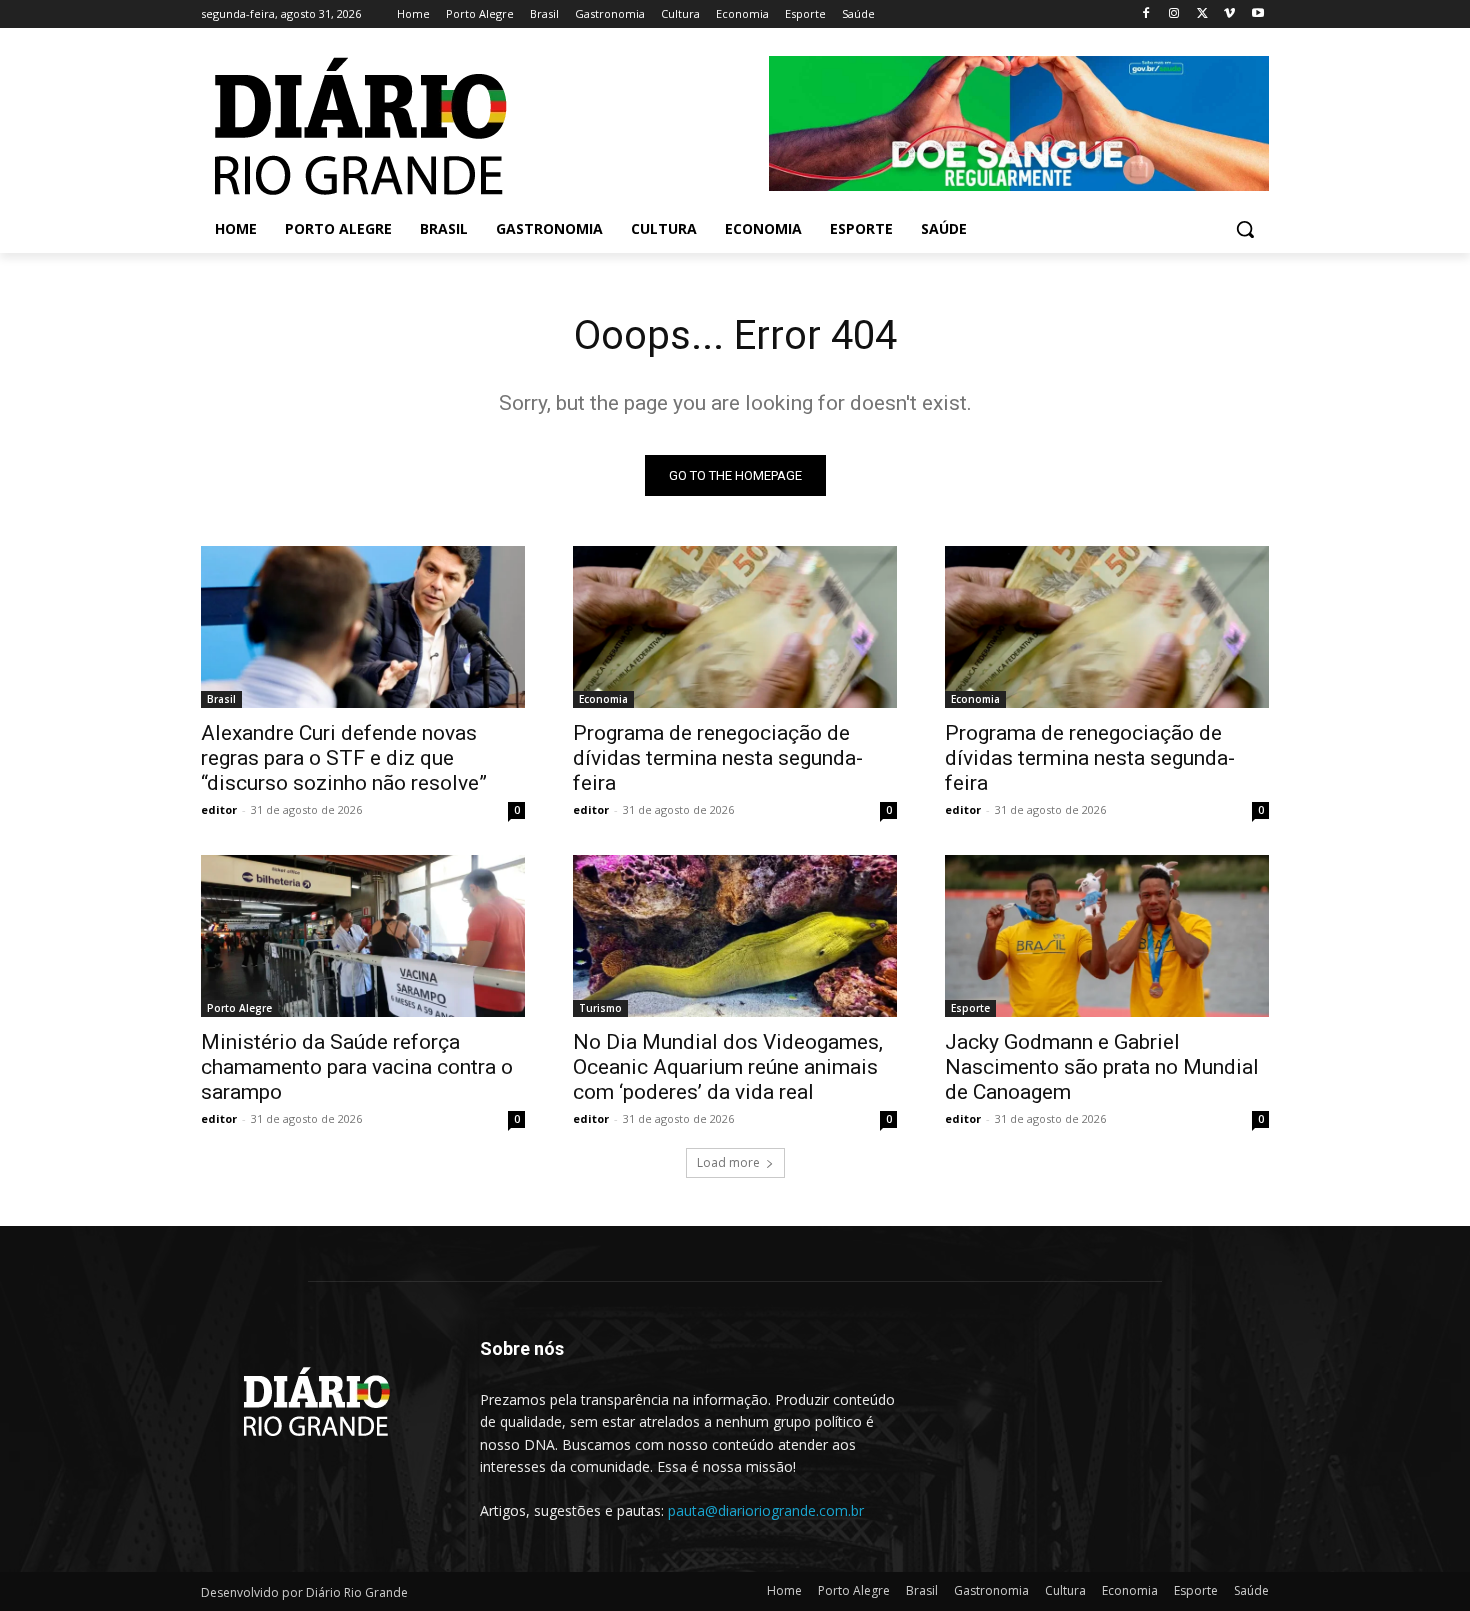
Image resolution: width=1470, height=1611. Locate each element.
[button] (1245, 229)
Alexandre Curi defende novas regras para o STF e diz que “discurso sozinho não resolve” (344, 758)
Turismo (600, 1008)
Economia (603, 699)
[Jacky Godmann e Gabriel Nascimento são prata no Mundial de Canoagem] (1107, 936)
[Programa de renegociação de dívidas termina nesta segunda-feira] (735, 627)
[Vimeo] (1229, 14)
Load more (728, 1162)
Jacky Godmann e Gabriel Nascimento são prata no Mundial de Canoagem (1102, 1067)
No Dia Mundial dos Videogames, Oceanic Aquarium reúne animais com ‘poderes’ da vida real (728, 1067)
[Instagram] (1174, 14)
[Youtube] (1257, 14)
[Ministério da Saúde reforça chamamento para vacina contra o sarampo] (363, 936)
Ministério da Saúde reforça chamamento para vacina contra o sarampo (357, 1067)
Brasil (221, 699)
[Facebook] (1146, 14)
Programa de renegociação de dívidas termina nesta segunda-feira (718, 758)
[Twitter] (1202, 14)
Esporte (970, 1008)
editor (219, 809)
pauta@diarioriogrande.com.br (766, 1510)
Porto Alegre (239, 1008)
